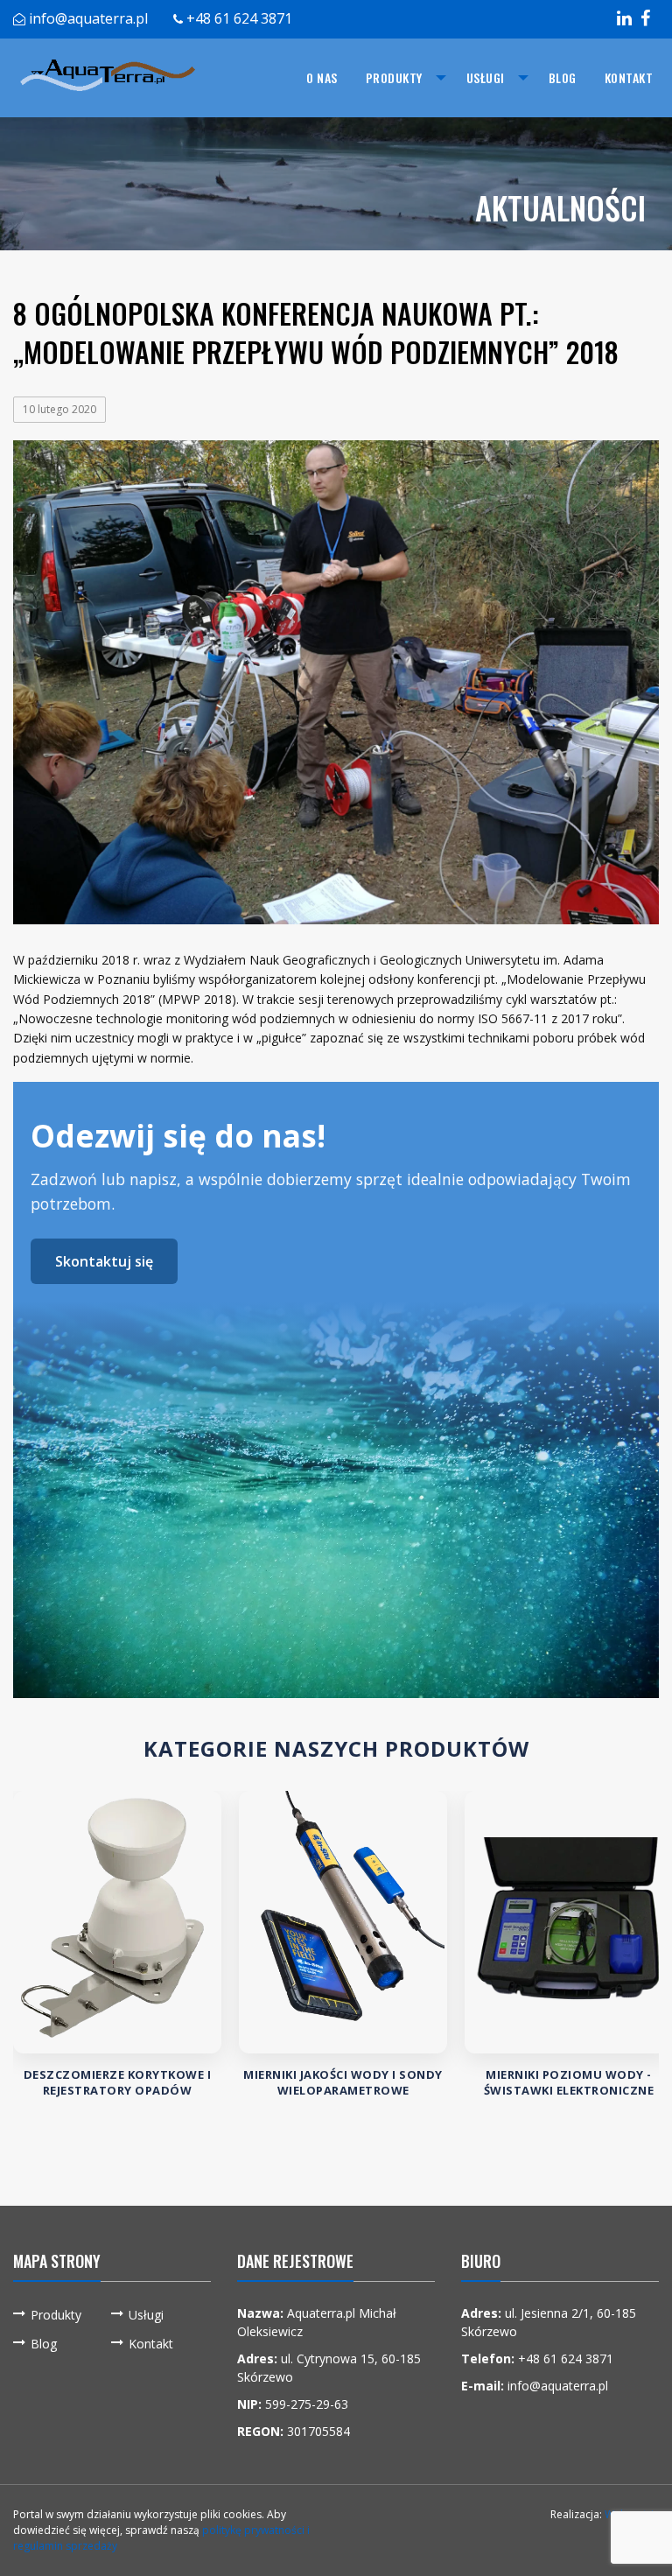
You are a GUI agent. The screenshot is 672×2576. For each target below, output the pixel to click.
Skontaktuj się (104, 1261)
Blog (563, 77)
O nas (322, 77)
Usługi (486, 77)
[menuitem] (322, 78)
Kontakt (629, 77)
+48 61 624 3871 (239, 18)
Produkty (394, 77)
